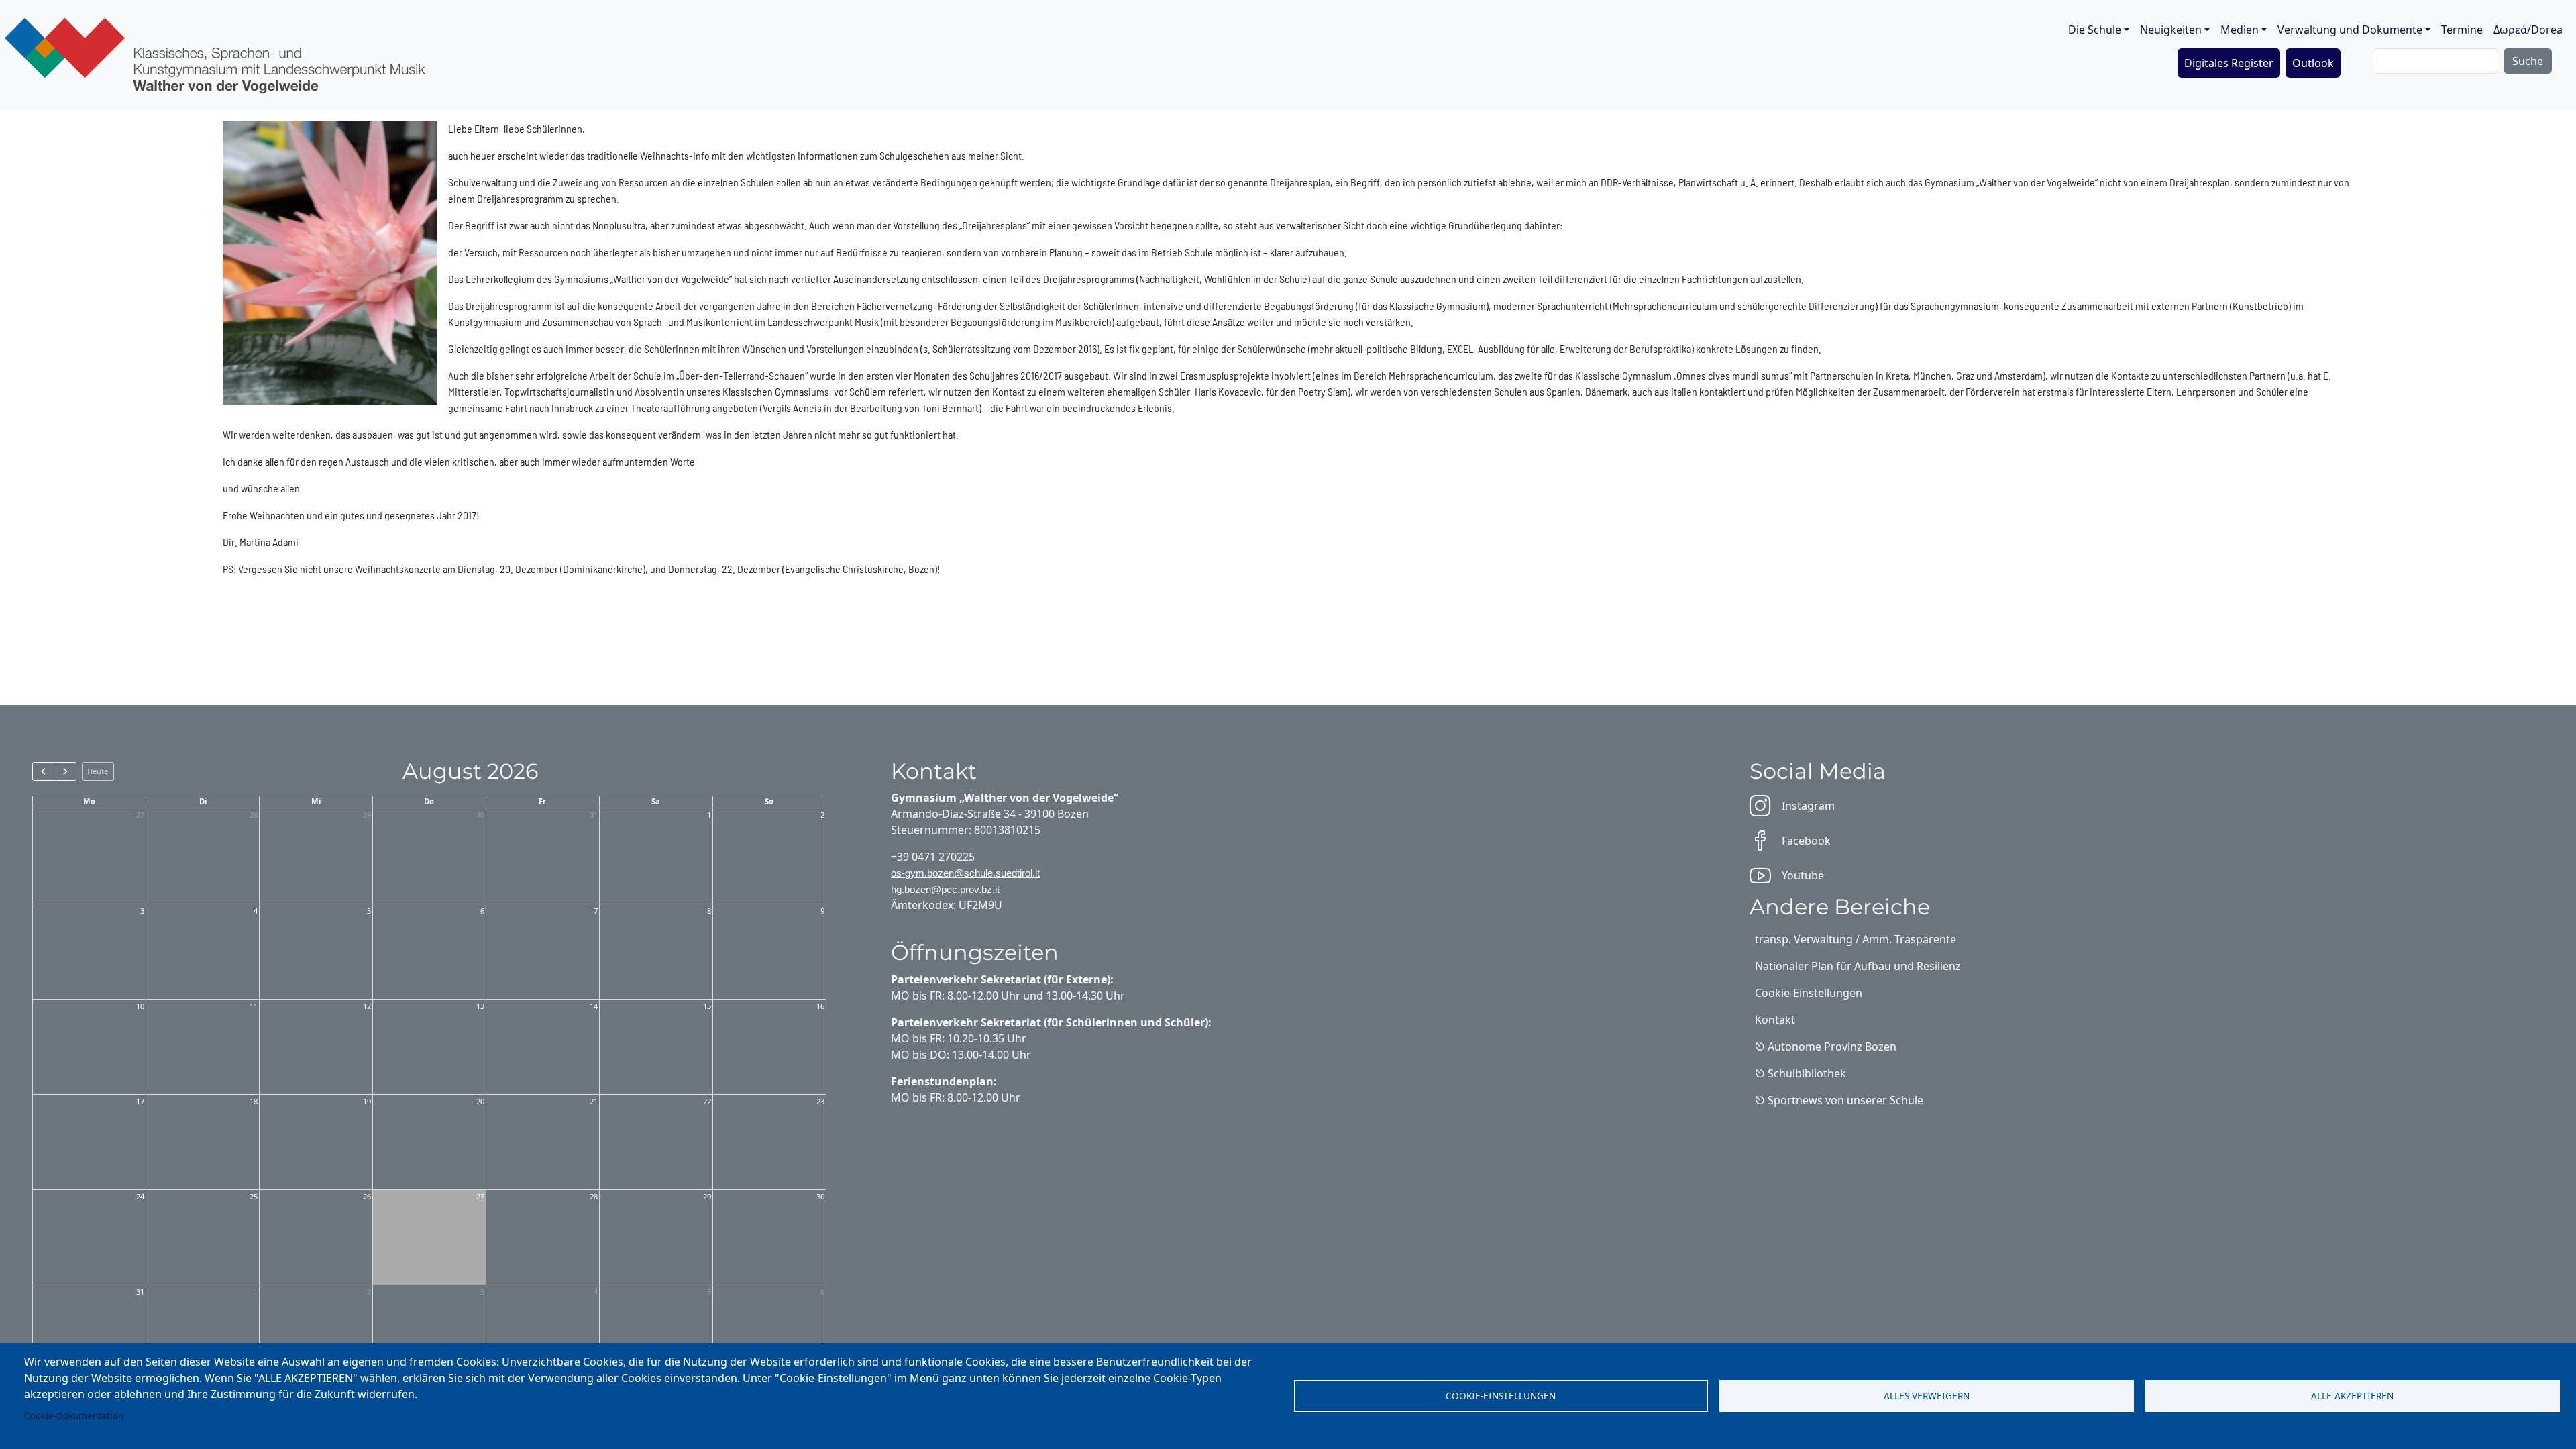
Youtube (1803, 875)
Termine (2462, 30)
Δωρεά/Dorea (2528, 30)
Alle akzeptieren (2352, 1396)
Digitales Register (2229, 63)
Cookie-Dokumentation (74, 1416)
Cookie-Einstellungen (1501, 1396)
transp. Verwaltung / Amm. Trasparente (1856, 939)
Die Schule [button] (2095, 30)
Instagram (1808, 806)
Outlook (2313, 63)
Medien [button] (2240, 30)
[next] (65, 771)
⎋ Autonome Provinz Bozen (1826, 1046)
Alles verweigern (1927, 1396)
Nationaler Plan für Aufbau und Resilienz (1858, 966)
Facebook (1806, 841)
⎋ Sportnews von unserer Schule (1839, 1100)
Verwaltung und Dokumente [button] (2350, 30)
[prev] (43, 771)
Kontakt (1775, 1020)
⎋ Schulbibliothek (1801, 1073)
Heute (98, 771)
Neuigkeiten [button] (2171, 30)
